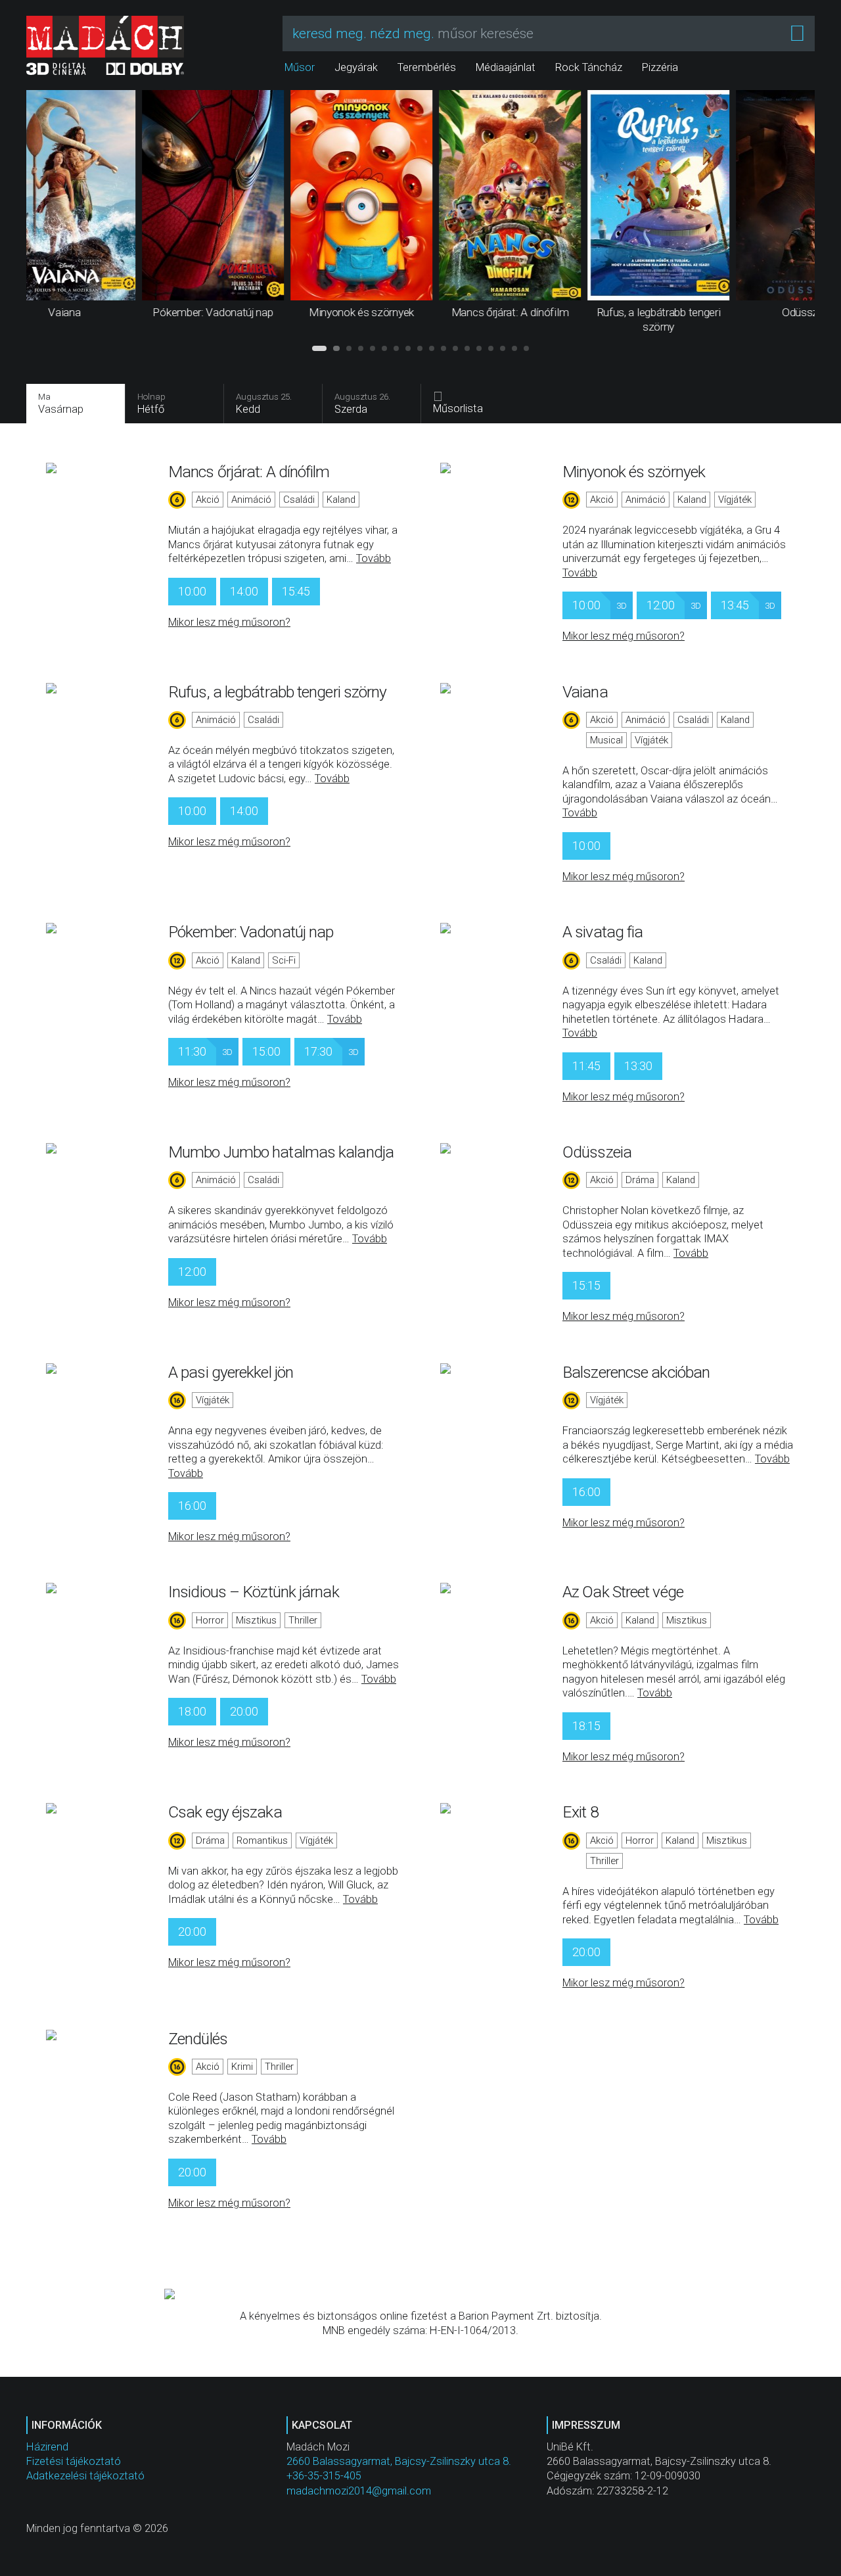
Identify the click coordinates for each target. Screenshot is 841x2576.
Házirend (47, 2447)
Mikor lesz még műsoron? (229, 622)
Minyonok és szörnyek (634, 472)
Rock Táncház (589, 67)
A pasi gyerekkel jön (231, 1372)
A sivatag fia (602, 932)
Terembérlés (427, 67)
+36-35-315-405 (324, 2476)
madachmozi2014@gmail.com (359, 2491)
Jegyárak (356, 67)
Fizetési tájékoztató (74, 2461)
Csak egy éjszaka (225, 1812)
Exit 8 (580, 1812)
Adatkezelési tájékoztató (85, 2476)
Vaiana (585, 692)
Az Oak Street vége (623, 1592)
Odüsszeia (597, 1152)
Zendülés (198, 2039)
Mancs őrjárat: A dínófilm (249, 472)
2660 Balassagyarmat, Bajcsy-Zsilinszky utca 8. (399, 2461)
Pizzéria (660, 67)
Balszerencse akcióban (636, 1372)
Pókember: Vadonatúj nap (251, 932)
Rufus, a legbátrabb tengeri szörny (277, 692)
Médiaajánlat (506, 67)
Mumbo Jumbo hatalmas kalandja (281, 1152)
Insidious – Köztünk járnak (254, 1592)
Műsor (300, 67)
